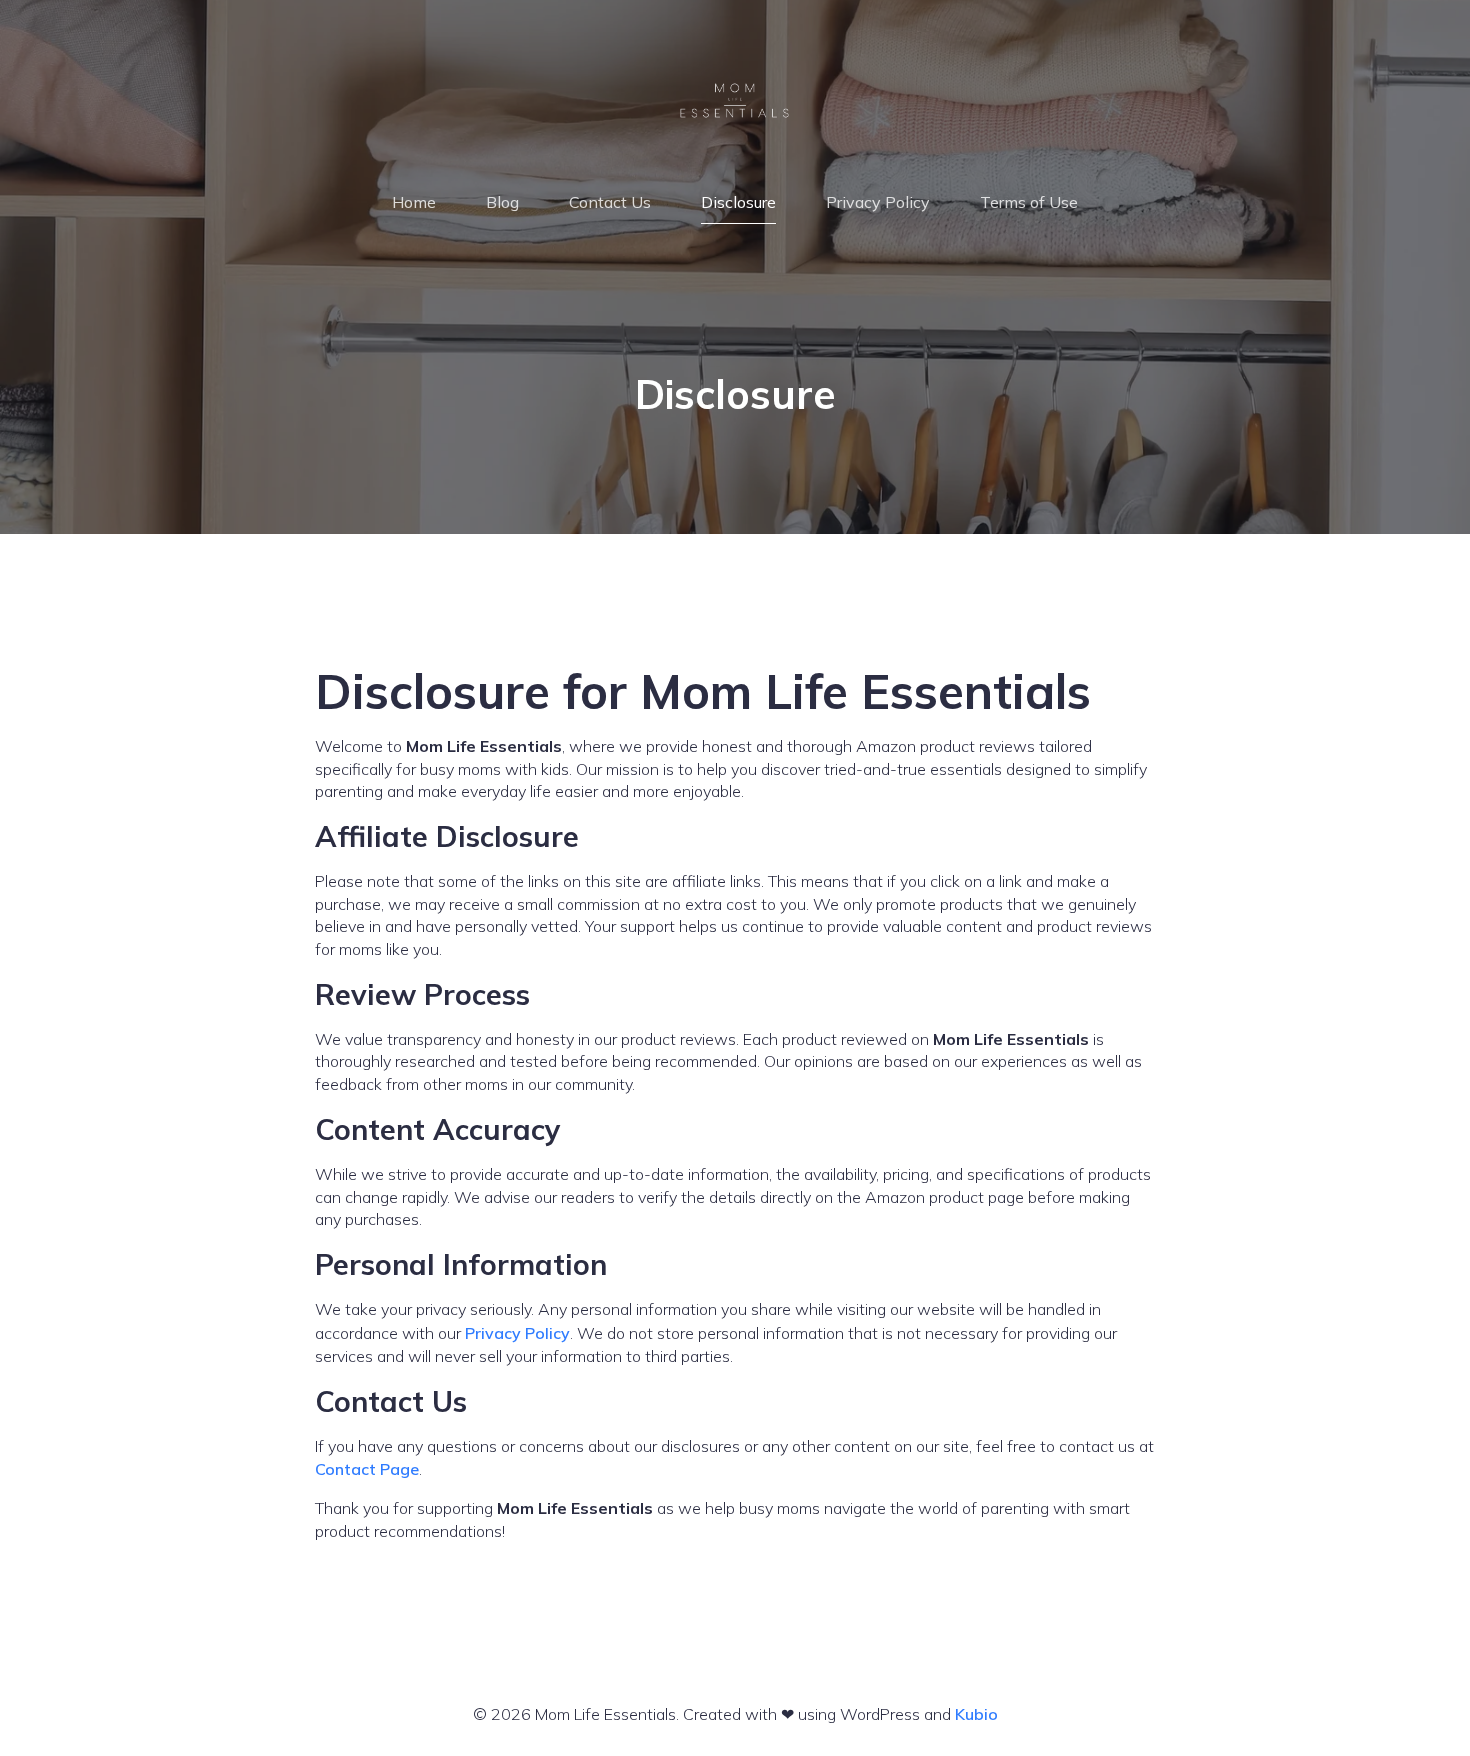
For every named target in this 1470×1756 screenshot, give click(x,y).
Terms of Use (1029, 202)
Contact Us (610, 202)
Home (414, 202)
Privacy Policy (878, 202)
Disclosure (738, 202)
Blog (502, 202)
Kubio (976, 1714)
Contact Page (367, 1469)
